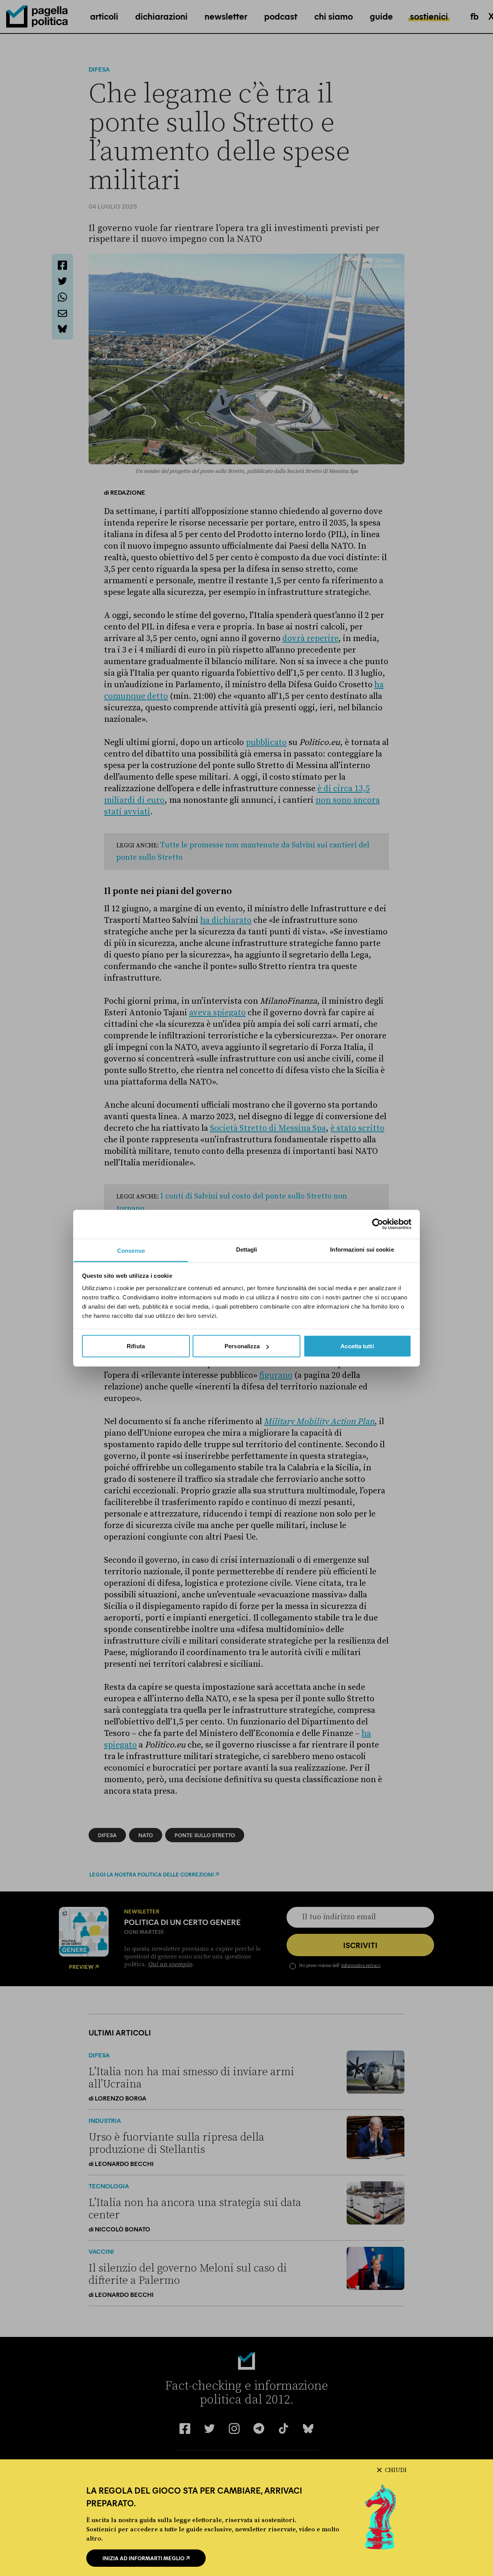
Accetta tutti (357, 1346)
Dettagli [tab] (247, 1249)
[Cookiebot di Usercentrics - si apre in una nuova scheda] (378, 1224)
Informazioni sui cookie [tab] (362, 1249)
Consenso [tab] (131, 1250)
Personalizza (242, 1346)
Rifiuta (136, 1346)
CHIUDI (396, 2470)
